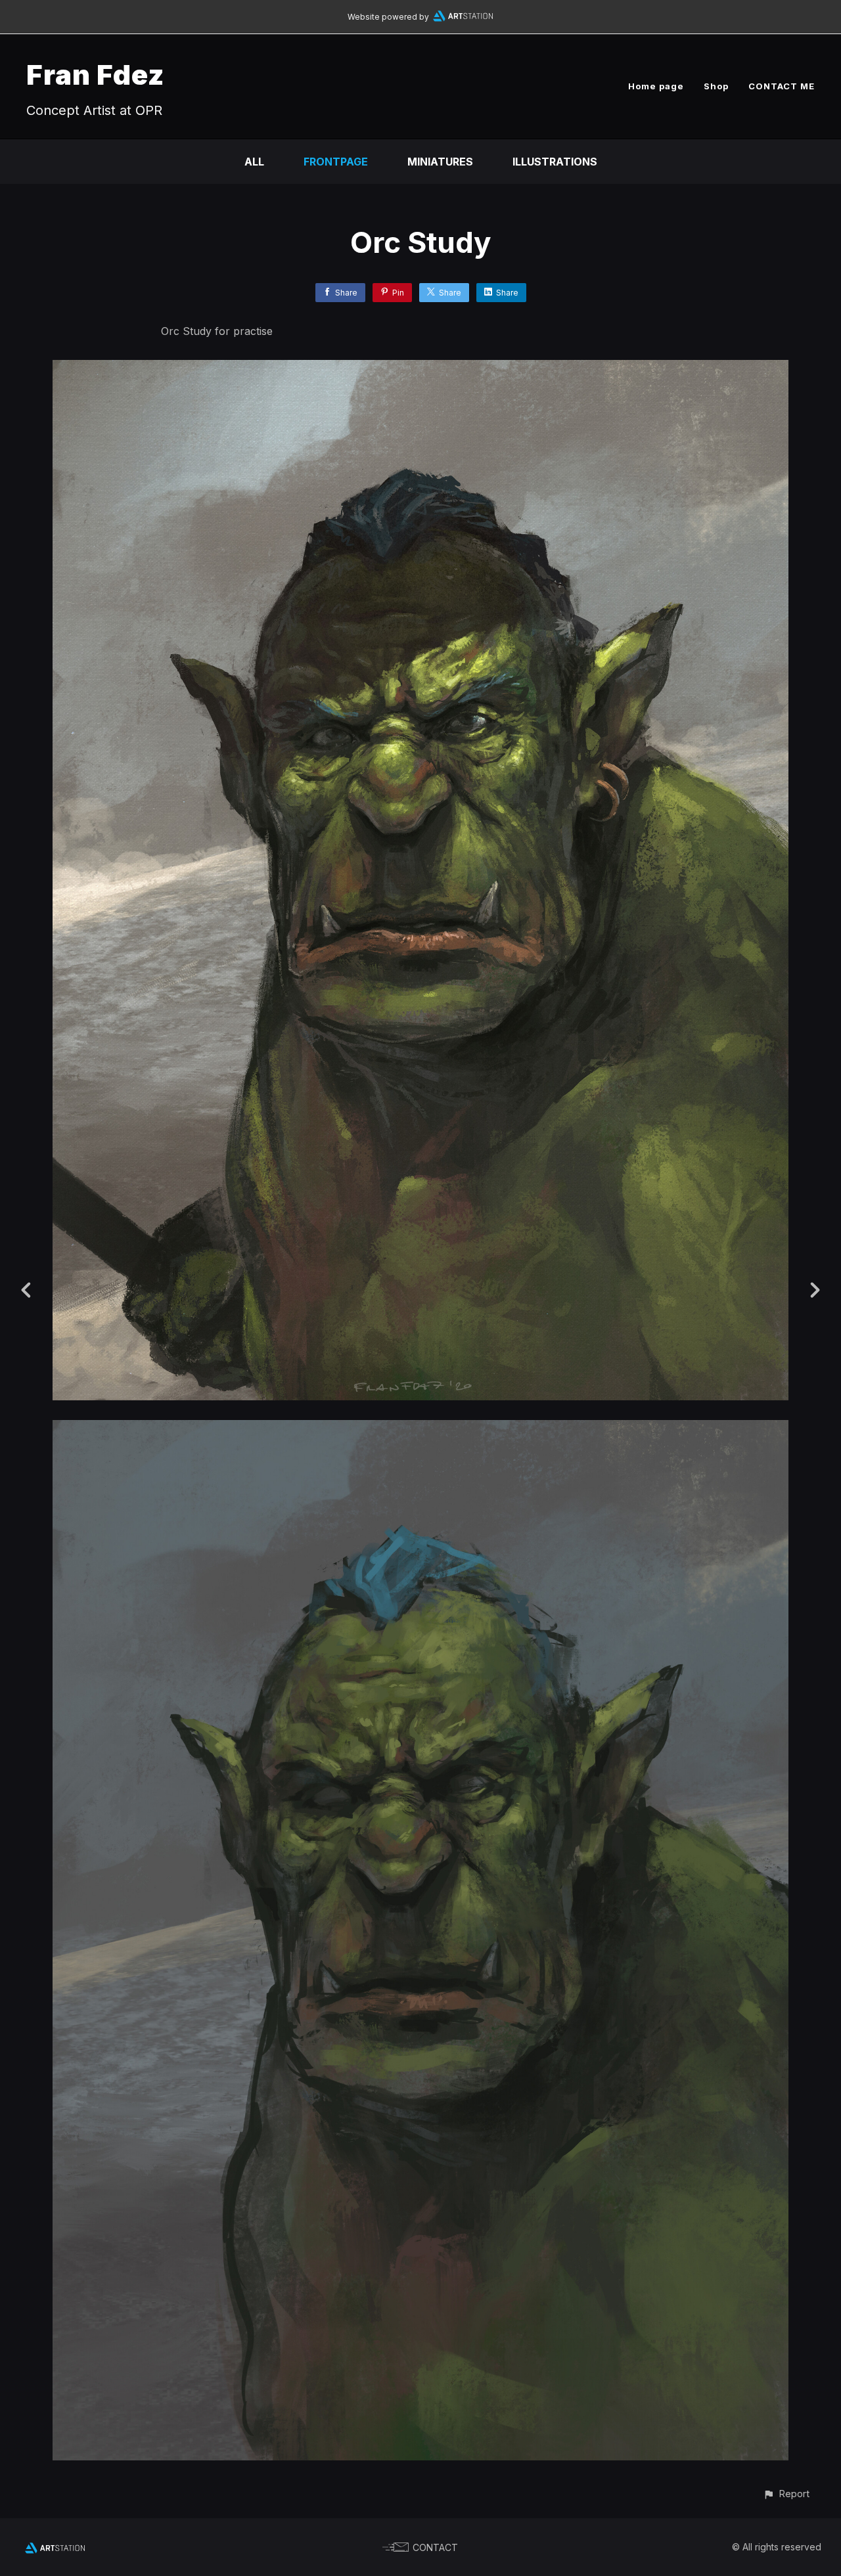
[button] (786, 2494)
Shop (716, 86)
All (254, 162)
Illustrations (555, 162)
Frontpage (336, 162)
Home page (656, 86)
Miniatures (440, 162)
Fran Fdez (95, 75)
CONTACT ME (782, 86)
